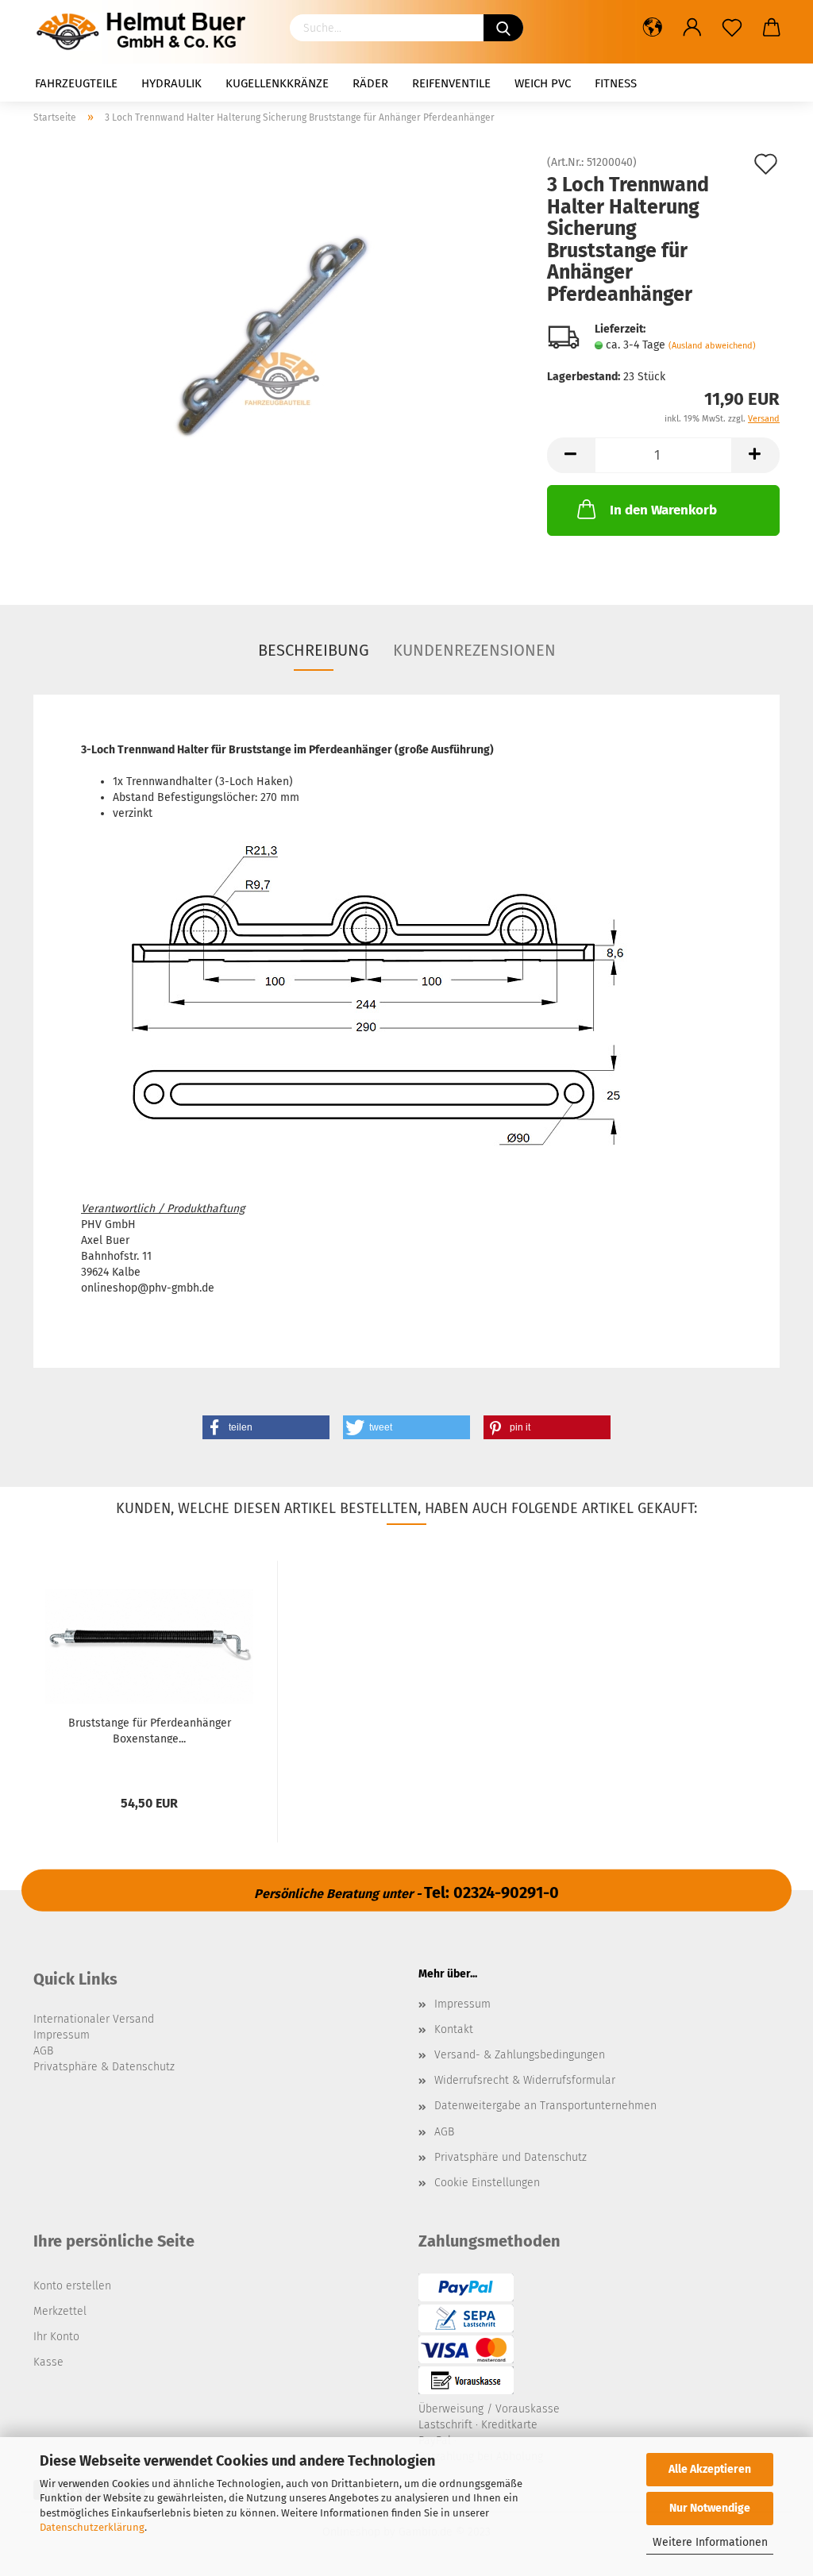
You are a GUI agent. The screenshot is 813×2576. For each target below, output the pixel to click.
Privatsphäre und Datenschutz (511, 2157)
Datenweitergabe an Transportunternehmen (545, 2106)
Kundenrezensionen (474, 650)
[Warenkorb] (772, 28)
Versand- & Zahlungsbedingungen (520, 2055)
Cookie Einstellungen (487, 2183)
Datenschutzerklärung (92, 2527)
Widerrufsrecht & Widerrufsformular (525, 2080)
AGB (444, 2132)
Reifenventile (451, 83)
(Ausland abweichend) (712, 346)
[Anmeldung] (692, 28)
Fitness (616, 83)
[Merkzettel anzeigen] (732, 28)
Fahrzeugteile (76, 83)
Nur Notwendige (710, 2508)
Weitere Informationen (710, 2542)
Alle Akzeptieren (710, 2469)
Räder (370, 83)
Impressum (462, 2004)
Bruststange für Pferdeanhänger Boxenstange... (150, 1730)
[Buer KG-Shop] (145, 32)
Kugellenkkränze (277, 83)
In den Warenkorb (663, 510)
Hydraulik (171, 83)
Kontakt (454, 2029)
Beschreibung (314, 650)
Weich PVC (543, 83)
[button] (266, 1427)
